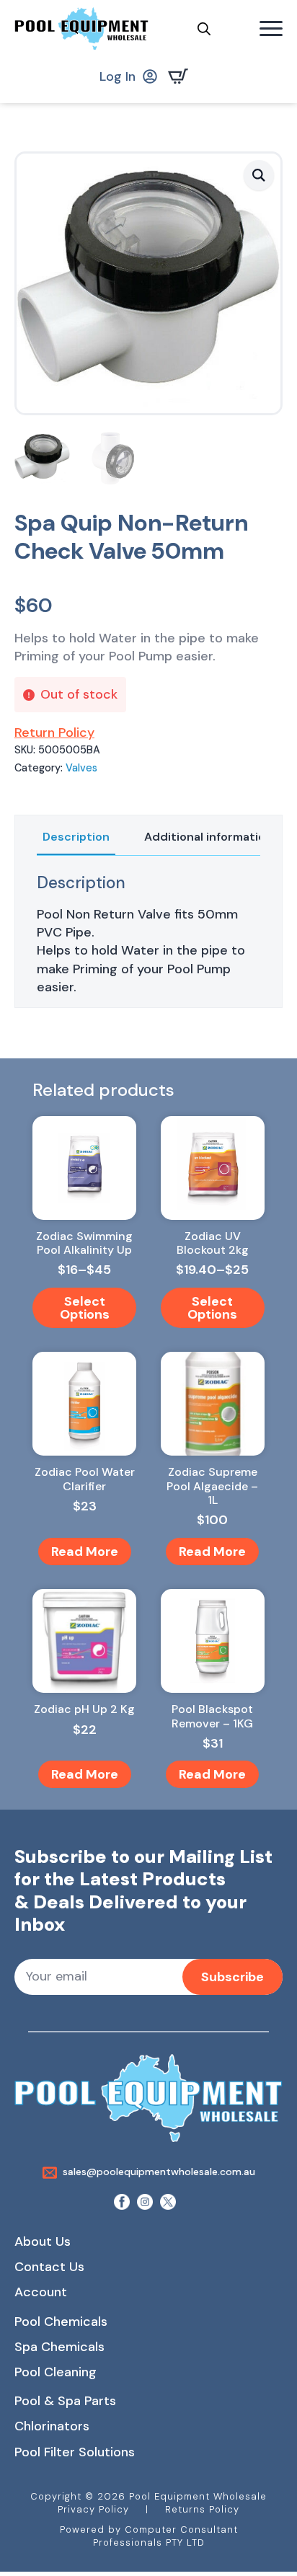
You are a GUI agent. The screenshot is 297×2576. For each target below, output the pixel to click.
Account (41, 2292)
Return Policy (54, 732)
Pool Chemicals (61, 2322)
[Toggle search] (204, 29)
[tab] (76, 837)
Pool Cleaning (56, 2372)
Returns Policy (202, 2509)
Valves (81, 768)
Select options (85, 1308)
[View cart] (181, 76)
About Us (43, 2241)
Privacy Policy (93, 2509)
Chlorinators (52, 2426)
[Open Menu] (271, 29)
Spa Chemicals (59, 2347)
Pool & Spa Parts (65, 2401)
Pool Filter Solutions (75, 2452)
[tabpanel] (148, 935)
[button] (259, 175)
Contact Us (49, 2267)
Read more (85, 1552)
